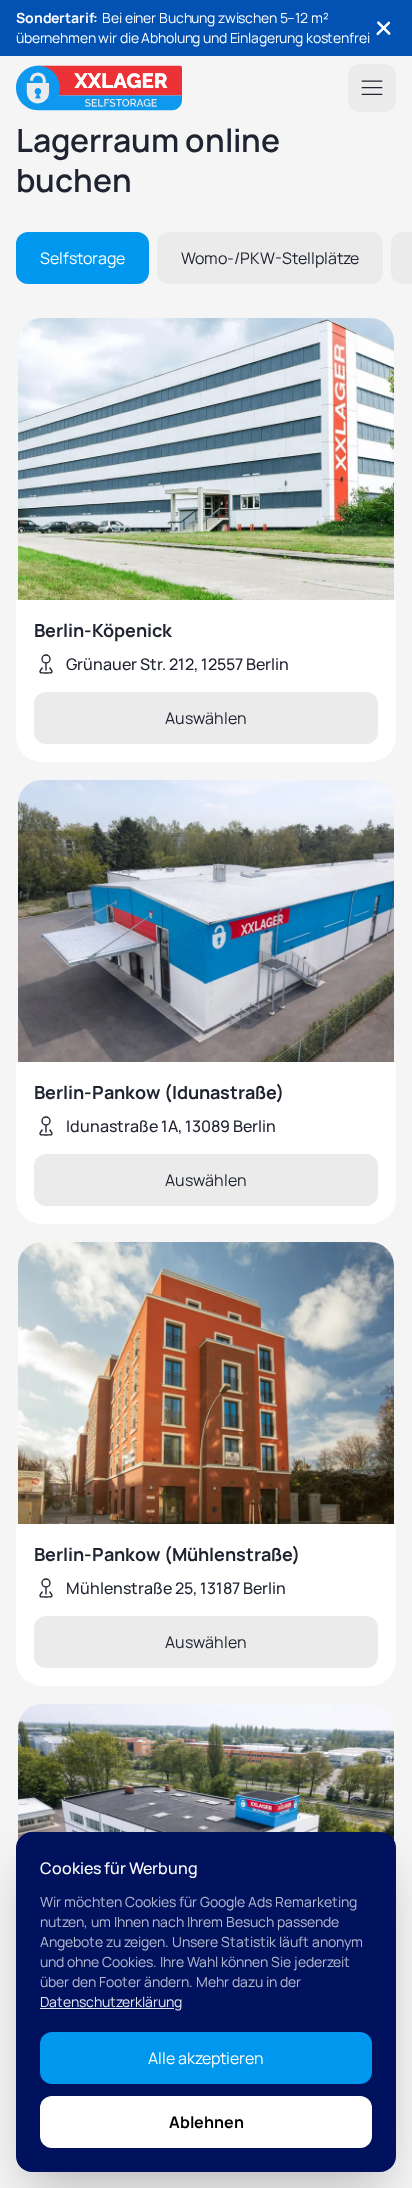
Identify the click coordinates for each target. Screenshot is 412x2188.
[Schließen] (384, 28)
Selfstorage (82, 258)
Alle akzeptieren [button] (206, 2058)
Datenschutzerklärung (111, 2001)
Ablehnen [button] (206, 2122)
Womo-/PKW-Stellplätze (270, 258)
